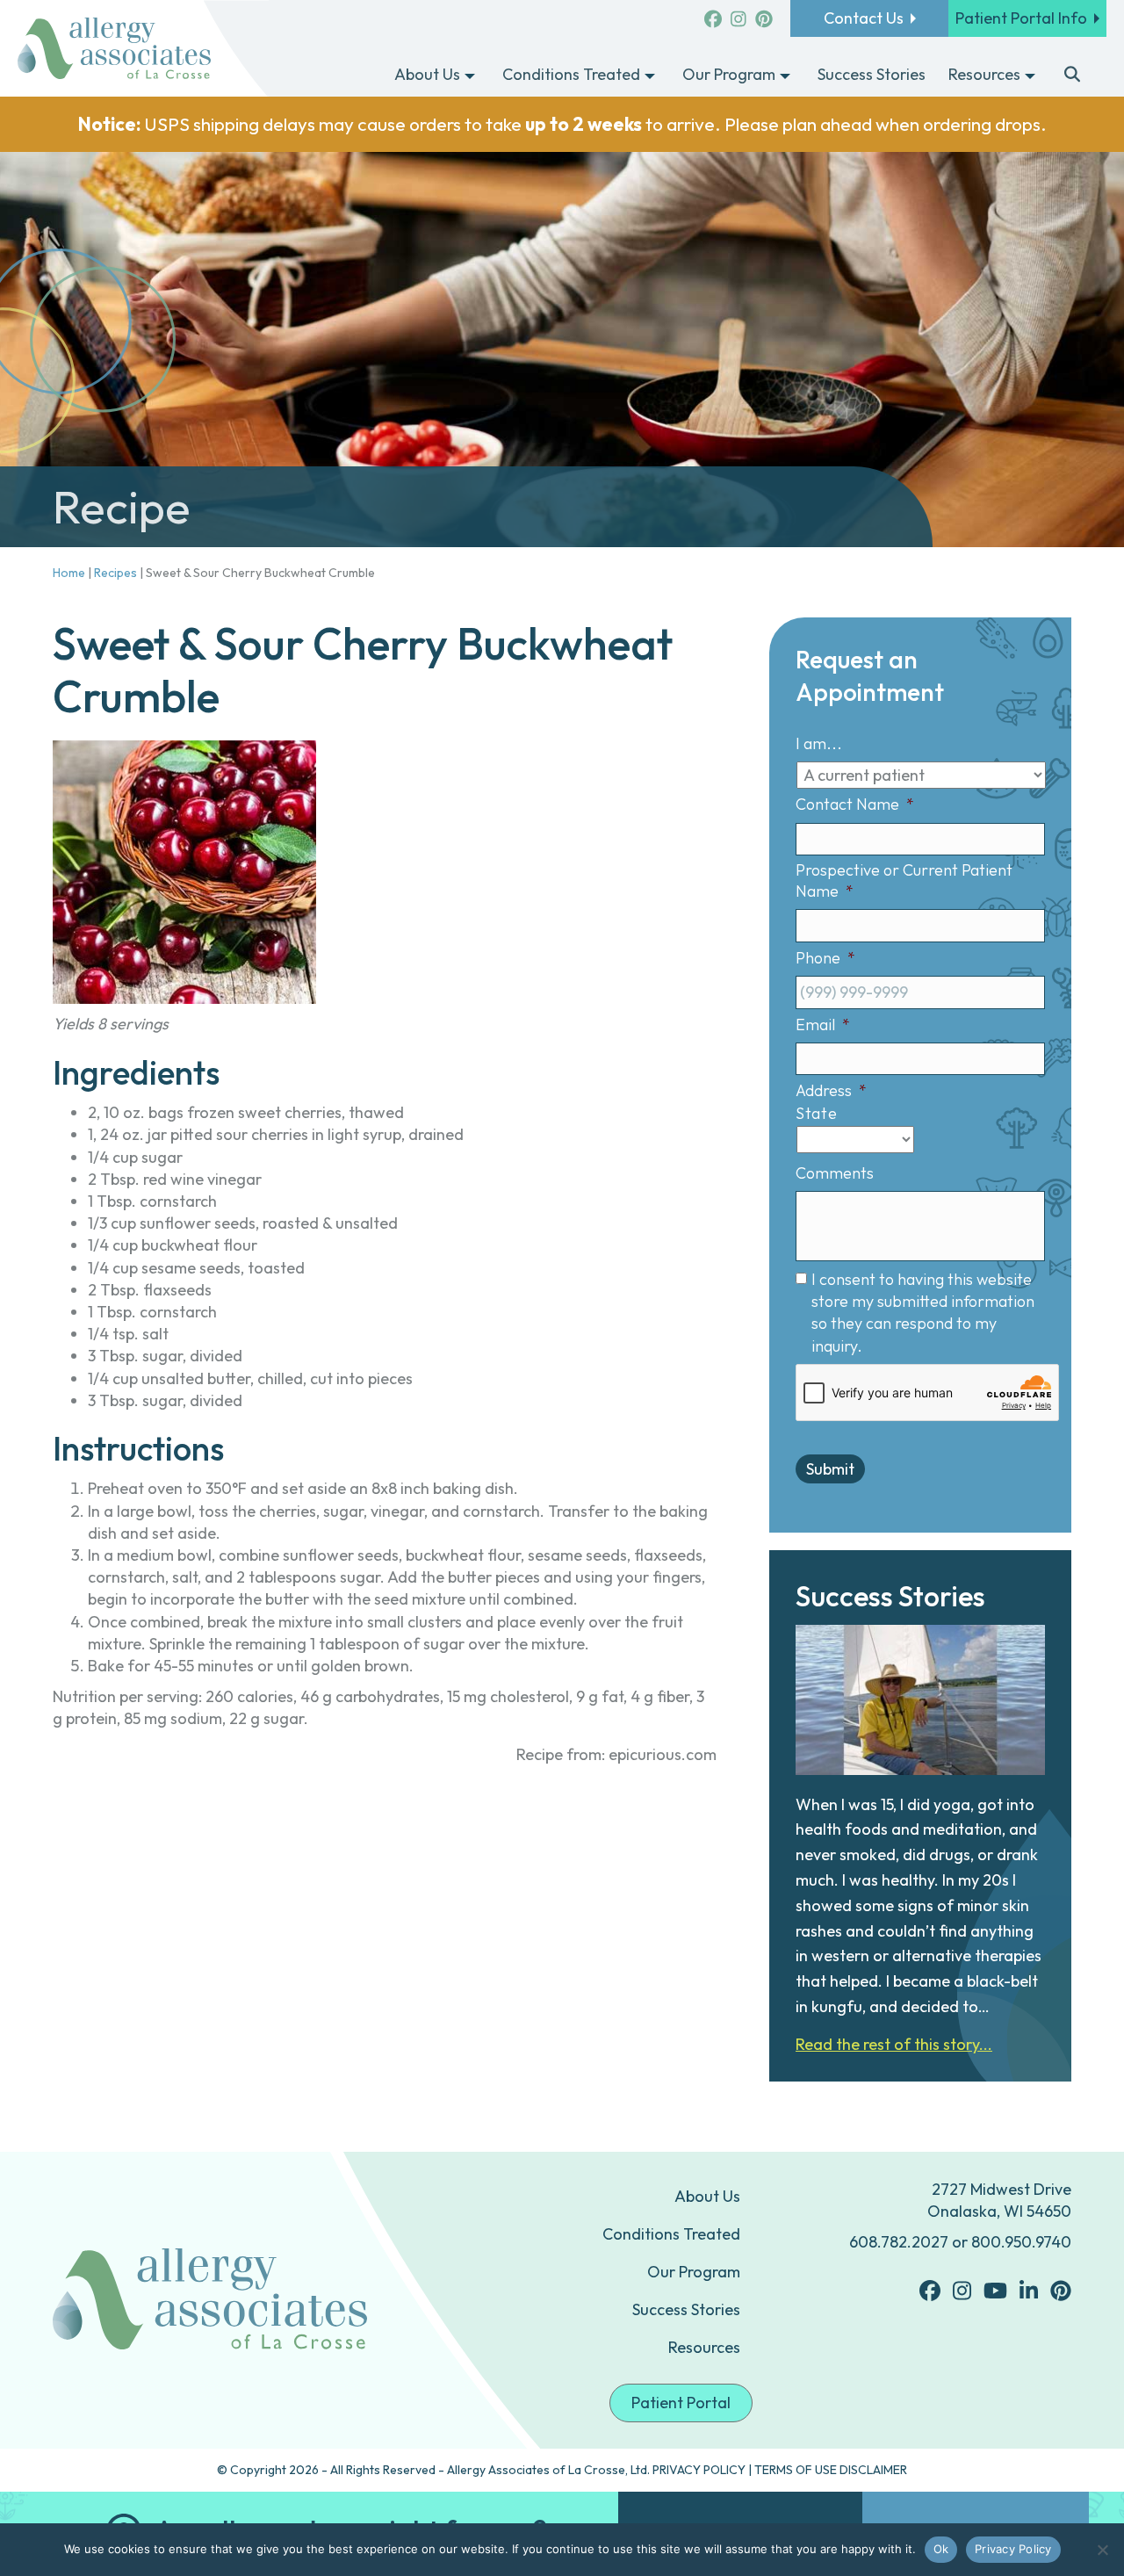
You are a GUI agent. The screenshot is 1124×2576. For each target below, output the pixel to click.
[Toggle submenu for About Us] (470, 76)
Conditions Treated (671, 2234)
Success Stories (686, 2309)
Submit (830, 1469)
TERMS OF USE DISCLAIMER (831, 2470)
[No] (1102, 2550)
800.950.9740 (1021, 2242)
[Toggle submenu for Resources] (1030, 76)
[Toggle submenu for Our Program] (785, 76)
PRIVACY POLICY (699, 2470)
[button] (1073, 76)
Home (69, 573)
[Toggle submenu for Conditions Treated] (650, 76)
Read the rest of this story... (894, 2044)
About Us (707, 2196)
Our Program (694, 2272)
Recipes (115, 573)
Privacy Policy (1013, 2549)
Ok (941, 2549)
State (816, 1113)
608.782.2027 (899, 2242)
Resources (704, 2347)
